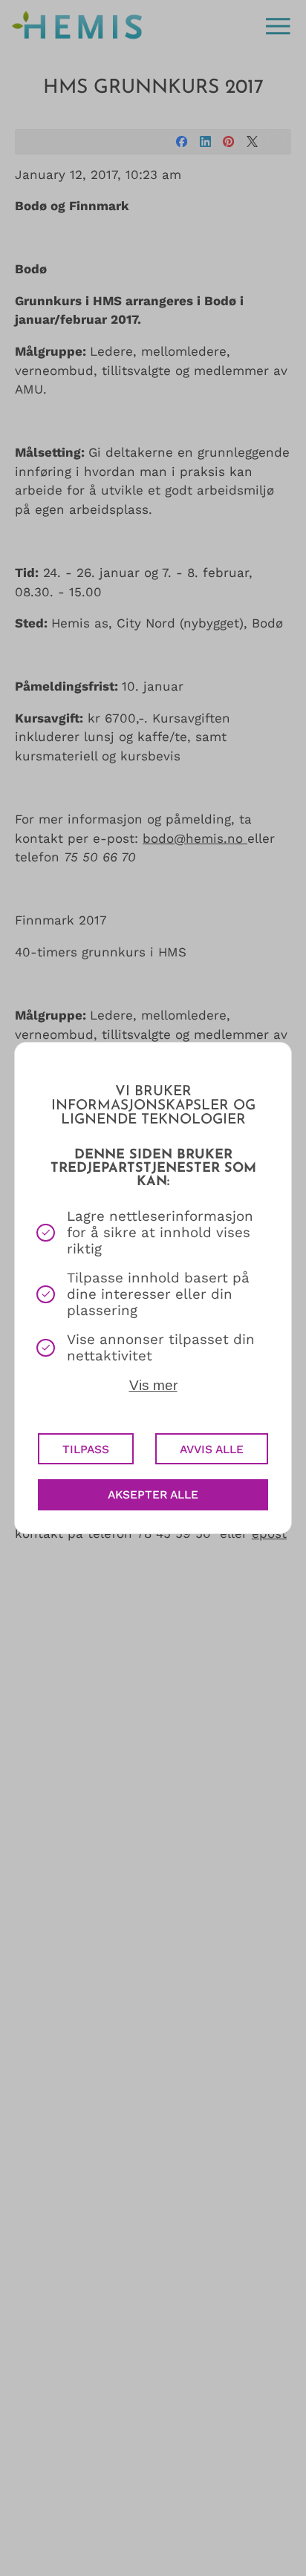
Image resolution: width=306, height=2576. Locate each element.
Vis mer (153, 1385)
